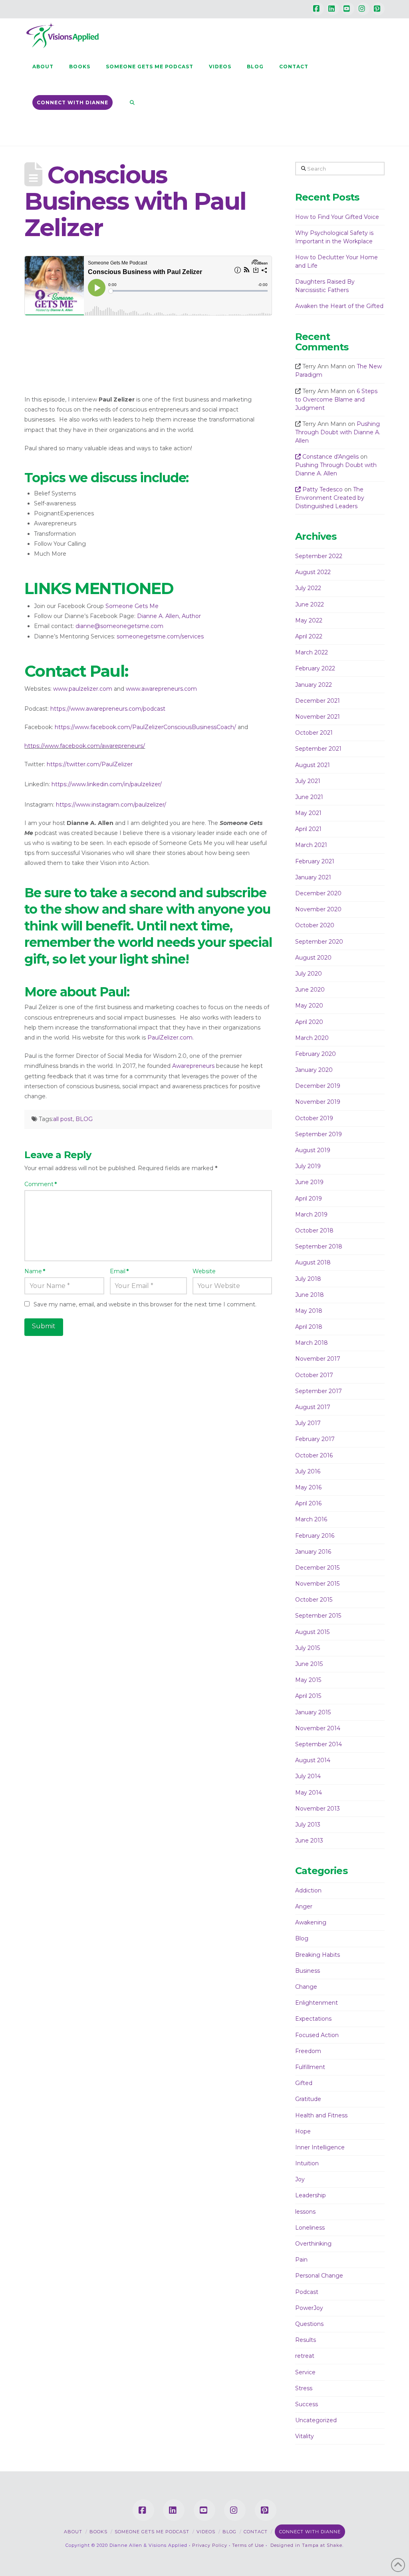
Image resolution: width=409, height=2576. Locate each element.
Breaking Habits (318, 1955)
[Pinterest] (378, 9)
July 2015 (308, 1648)
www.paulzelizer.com (83, 689)
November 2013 (318, 1809)
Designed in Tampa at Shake (306, 2545)
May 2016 (308, 1487)
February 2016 (315, 1536)
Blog (302, 1938)
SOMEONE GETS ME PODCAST (152, 2532)
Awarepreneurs (193, 1066)
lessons (305, 2212)
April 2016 (308, 1503)
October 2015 (314, 1600)
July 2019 (308, 1166)
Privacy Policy (210, 2545)
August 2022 (313, 572)
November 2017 (318, 1359)
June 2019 (309, 1182)
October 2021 (314, 733)
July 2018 (308, 1279)
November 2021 (318, 717)
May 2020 (309, 1006)
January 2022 (314, 685)
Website (204, 1271)
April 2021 (308, 829)
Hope (303, 2131)
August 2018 (313, 1262)
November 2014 (318, 1728)
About (73, 2532)
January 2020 (314, 1070)
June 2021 (309, 797)
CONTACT (256, 2532)
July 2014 (308, 1776)
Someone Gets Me (132, 606)
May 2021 (308, 813)
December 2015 (317, 1568)
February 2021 (315, 861)
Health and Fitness (321, 2115)
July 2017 (308, 1423)
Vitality (305, 2436)
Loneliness (310, 2228)
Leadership (311, 2195)
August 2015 (312, 1632)
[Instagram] (363, 9)
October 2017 (314, 1375)
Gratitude (308, 2099)
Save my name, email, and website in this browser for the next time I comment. (145, 1304)
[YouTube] (348, 9)
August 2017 (313, 1407)
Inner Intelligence (320, 2147)
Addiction (308, 1890)
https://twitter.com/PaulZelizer (90, 764)
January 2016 (313, 1552)
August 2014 (313, 1760)
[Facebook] (318, 9)
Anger (304, 1906)
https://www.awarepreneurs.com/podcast (108, 709)
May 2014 (309, 1793)
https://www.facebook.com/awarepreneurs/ (85, 746)
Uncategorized (316, 2420)
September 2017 (319, 1391)
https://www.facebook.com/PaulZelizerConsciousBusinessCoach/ (145, 727)
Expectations (313, 2019)
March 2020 (312, 1038)
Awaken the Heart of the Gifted (339, 306)
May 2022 (309, 620)
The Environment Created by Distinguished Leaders (330, 498)
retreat (305, 2356)
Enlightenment (317, 2003)
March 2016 (311, 1519)
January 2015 (313, 1712)
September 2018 (319, 1246)
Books (98, 2532)
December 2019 (318, 1086)
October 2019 (314, 1118)
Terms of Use (248, 2545)
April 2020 (309, 1022)
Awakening (311, 1922)
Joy (300, 2179)
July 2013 (308, 1825)
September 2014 (319, 1744)
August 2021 (313, 765)
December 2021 (318, 701)
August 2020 (313, 958)
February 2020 (316, 1054)
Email (119, 1271)
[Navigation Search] (128, 102)
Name (35, 1271)
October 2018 (314, 1230)
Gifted (304, 2083)
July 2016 (308, 1471)
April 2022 (309, 636)
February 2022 (315, 668)
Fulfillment (310, 2067)
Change (306, 1987)
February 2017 (315, 1439)
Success (307, 2404)
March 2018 (312, 1343)
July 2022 (308, 588)
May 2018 (309, 1311)
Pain (301, 2260)
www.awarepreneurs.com (161, 689)
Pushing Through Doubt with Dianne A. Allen (338, 432)
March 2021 (311, 845)
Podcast (307, 2292)
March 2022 (312, 652)
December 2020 (318, 893)
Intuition (307, 2163)
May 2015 (308, 1680)
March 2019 (311, 1214)
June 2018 (310, 1295)
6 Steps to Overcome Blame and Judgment (336, 400)
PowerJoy (309, 2308)
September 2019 (319, 1134)
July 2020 (309, 974)
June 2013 (309, 1841)
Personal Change (319, 2276)
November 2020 (318, 909)
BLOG (84, 1119)
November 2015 (317, 1584)
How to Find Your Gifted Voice (337, 217)
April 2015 (308, 1696)
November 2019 (318, 1102)
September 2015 (318, 1616)
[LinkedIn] (333, 9)
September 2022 (319, 556)
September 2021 (318, 749)
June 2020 (310, 990)
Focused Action (317, 2035)
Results (306, 2340)
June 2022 (310, 604)
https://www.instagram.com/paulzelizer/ (111, 805)
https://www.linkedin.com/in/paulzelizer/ (107, 784)
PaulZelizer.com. (171, 1038)
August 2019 (313, 1150)
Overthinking (313, 2244)
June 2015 (309, 1664)
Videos (206, 2532)
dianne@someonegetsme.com (119, 626)
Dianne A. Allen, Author (169, 616)
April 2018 (309, 1327)
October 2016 (314, 1455)
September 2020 (319, 942)
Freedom (308, 2051)
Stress (304, 2388)
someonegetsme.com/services (160, 636)
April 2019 (309, 1199)
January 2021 (313, 877)
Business (308, 1971)
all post (63, 1119)
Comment (41, 1184)
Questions (309, 2324)
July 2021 (308, 781)
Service (305, 2372)
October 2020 (315, 925)
